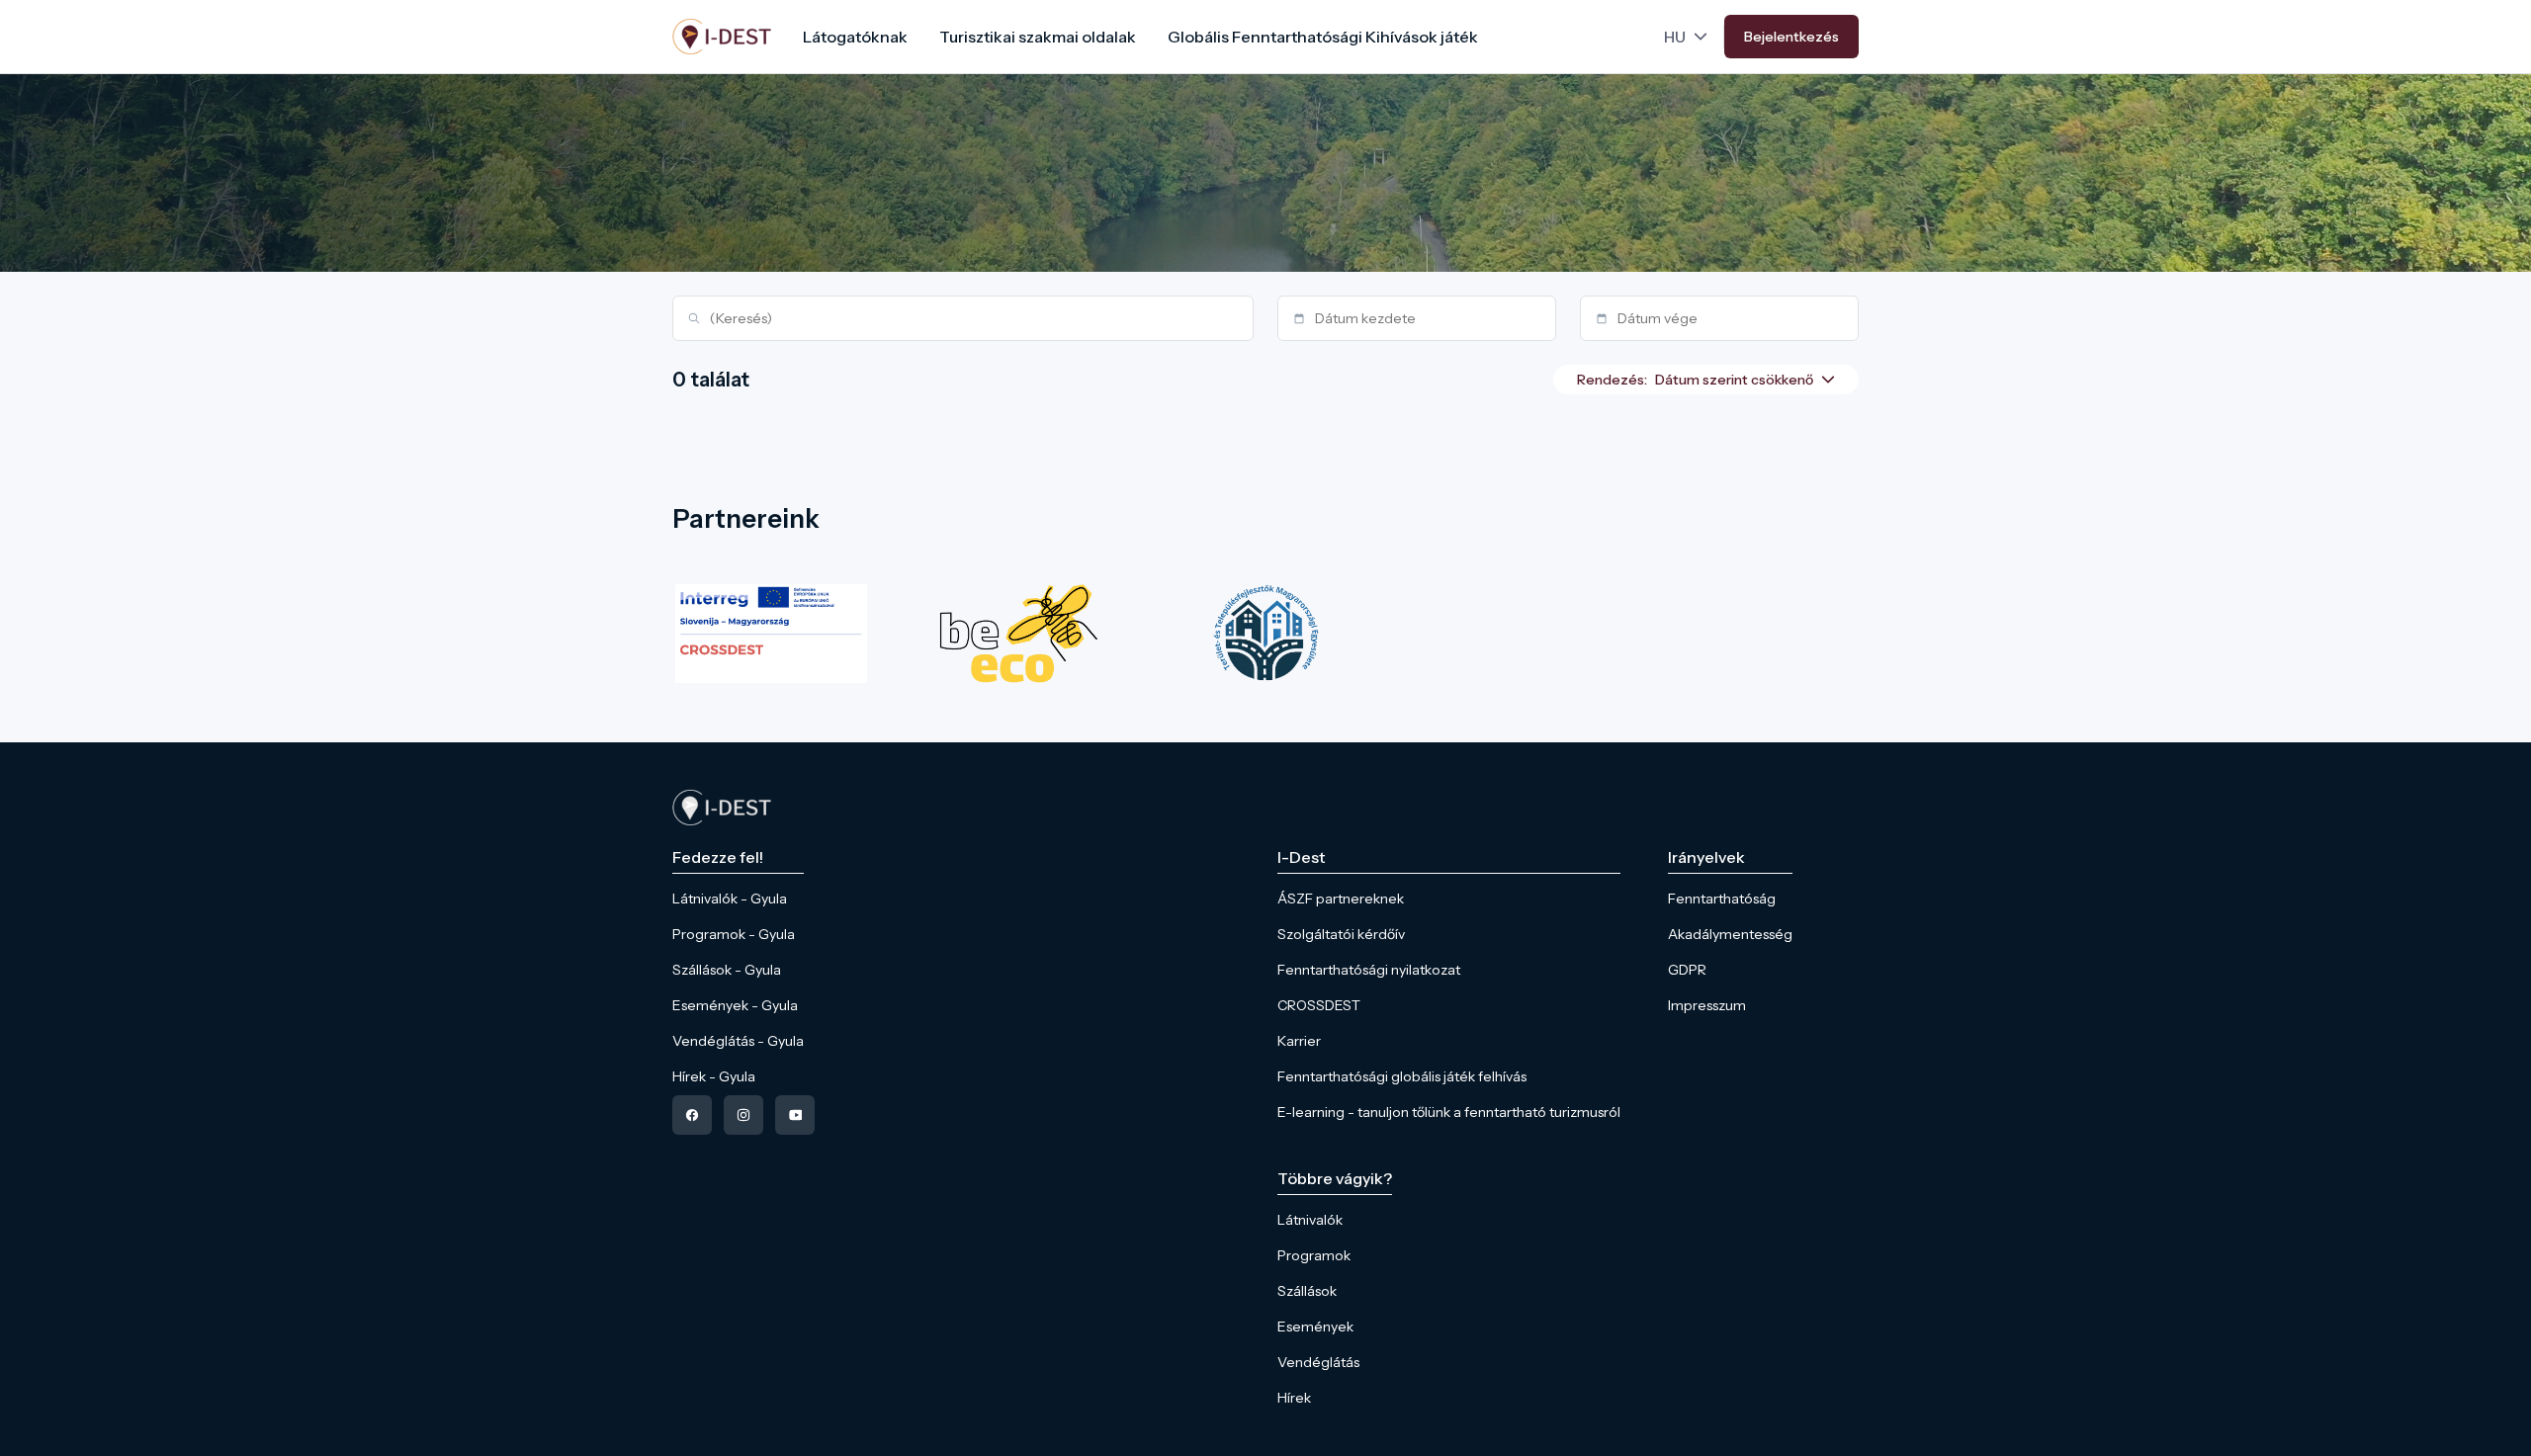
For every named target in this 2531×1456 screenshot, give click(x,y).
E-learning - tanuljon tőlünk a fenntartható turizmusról (1449, 1112)
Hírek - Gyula (714, 1076)
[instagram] (743, 1115)
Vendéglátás (1318, 1362)
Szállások (1307, 1291)
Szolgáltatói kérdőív (1341, 934)
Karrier (1299, 1041)
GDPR (1687, 970)
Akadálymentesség (1730, 934)
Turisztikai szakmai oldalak (1038, 37)
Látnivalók (1310, 1220)
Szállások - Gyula (727, 970)
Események (1315, 1327)
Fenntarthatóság (1722, 899)
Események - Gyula (735, 1005)
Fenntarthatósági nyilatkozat (1369, 970)
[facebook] (692, 1115)
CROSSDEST (1319, 1005)
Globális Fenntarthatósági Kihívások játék (1323, 37)
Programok (1314, 1255)
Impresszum (1707, 1005)
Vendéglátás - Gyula (738, 1041)
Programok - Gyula (734, 934)
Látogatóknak (855, 37)
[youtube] (795, 1115)
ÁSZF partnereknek (1341, 899)
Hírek (1294, 1398)
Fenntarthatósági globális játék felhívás (1402, 1076)
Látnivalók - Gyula (730, 899)
